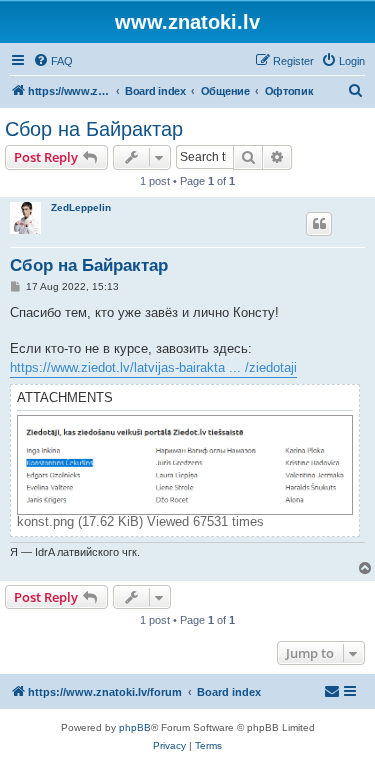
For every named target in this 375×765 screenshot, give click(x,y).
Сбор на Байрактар (94, 129)
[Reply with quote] (319, 224)
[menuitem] (53, 61)
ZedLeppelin (81, 207)
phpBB (135, 727)
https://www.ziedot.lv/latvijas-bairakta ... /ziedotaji (153, 367)
